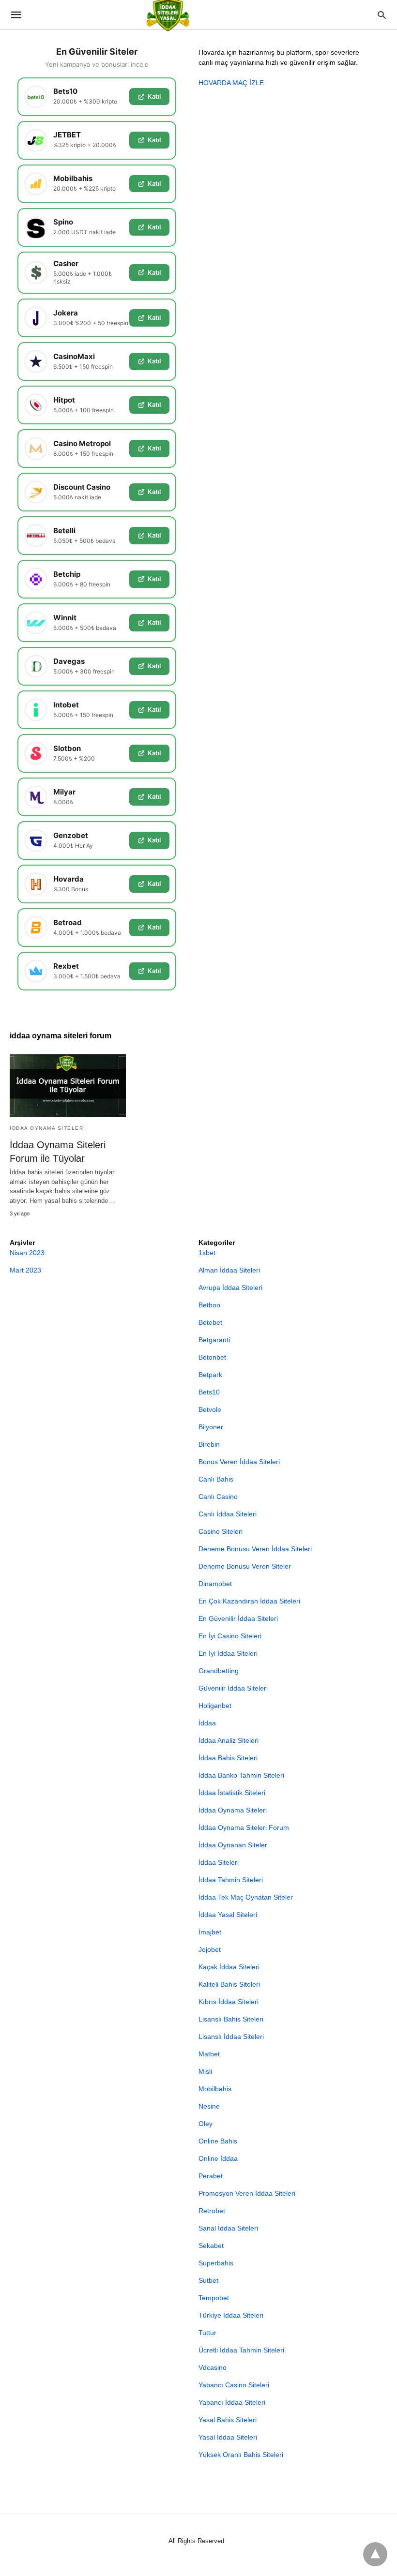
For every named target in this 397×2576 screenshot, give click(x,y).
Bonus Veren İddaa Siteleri (239, 1462)
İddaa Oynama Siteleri (48, 1128)
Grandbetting (219, 1671)
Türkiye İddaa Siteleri (231, 2315)
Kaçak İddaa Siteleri (229, 1967)
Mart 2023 (25, 1270)
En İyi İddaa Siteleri (228, 1653)
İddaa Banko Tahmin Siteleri (241, 1775)
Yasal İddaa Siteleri (228, 2437)
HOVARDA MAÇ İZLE (231, 83)
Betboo (209, 1305)
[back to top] (375, 2554)
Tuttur (207, 2333)
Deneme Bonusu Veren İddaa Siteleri (255, 1549)
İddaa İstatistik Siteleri (232, 1793)
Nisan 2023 (27, 1253)
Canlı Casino (218, 1497)
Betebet (210, 1322)
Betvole (210, 1409)
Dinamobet (215, 1584)
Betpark (210, 1375)
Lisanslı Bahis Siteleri (231, 2019)
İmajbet (210, 1932)
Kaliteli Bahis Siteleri (229, 1984)
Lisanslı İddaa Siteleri (231, 2037)
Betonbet (212, 1357)
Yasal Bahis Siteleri (228, 2420)
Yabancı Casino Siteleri (234, 2385)
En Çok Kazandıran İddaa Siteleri (249, 1601)
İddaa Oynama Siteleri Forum (244, 1827)
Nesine (209, 2106)
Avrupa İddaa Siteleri (230, 1288)
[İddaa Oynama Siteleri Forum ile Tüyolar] (68, 1086)
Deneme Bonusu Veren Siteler (245, 1566)
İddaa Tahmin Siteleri (231, 1880)
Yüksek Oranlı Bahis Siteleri (241, 2455)
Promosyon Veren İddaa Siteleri (247, 2193)
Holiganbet (215, 1706)
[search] (382, 15)
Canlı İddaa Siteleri (228, 1514)
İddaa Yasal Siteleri (228, 1915)
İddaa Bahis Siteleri (228, 1758)
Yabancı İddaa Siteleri (232, 2402)
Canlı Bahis (216, 1479)
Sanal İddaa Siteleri (228, 2228)
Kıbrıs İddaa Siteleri (229, 2002)
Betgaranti (214, 1340)
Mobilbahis (215, 2089)
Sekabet (211, 2246)
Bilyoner (211, 1427)
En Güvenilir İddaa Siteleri (238, 1618)
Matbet (209, 2054)
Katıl (154, 96)
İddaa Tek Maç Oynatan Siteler (246, 1897)
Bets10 (209, 1392)
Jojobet (210, 1949)
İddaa (207, 1723)
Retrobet (212, 2211)
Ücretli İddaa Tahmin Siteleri (241, 2350)
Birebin (209, 1444)
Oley (206, 2124)
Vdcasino (213, 2367)
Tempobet (214, 2298)
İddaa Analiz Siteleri (229, 1740)
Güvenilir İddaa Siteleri (233, 1688)
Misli (205, 2071)
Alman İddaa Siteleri (229, 1270)
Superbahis (216, 2263)
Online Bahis (218, 2141)
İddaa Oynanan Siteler (233, 1845)
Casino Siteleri (221, 1531)
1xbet (207, 1253)
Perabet (211, 2176)
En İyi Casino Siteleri (230, 1636)
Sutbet (208, 2280)
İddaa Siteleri (219, 1862)
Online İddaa (218, 2158)
